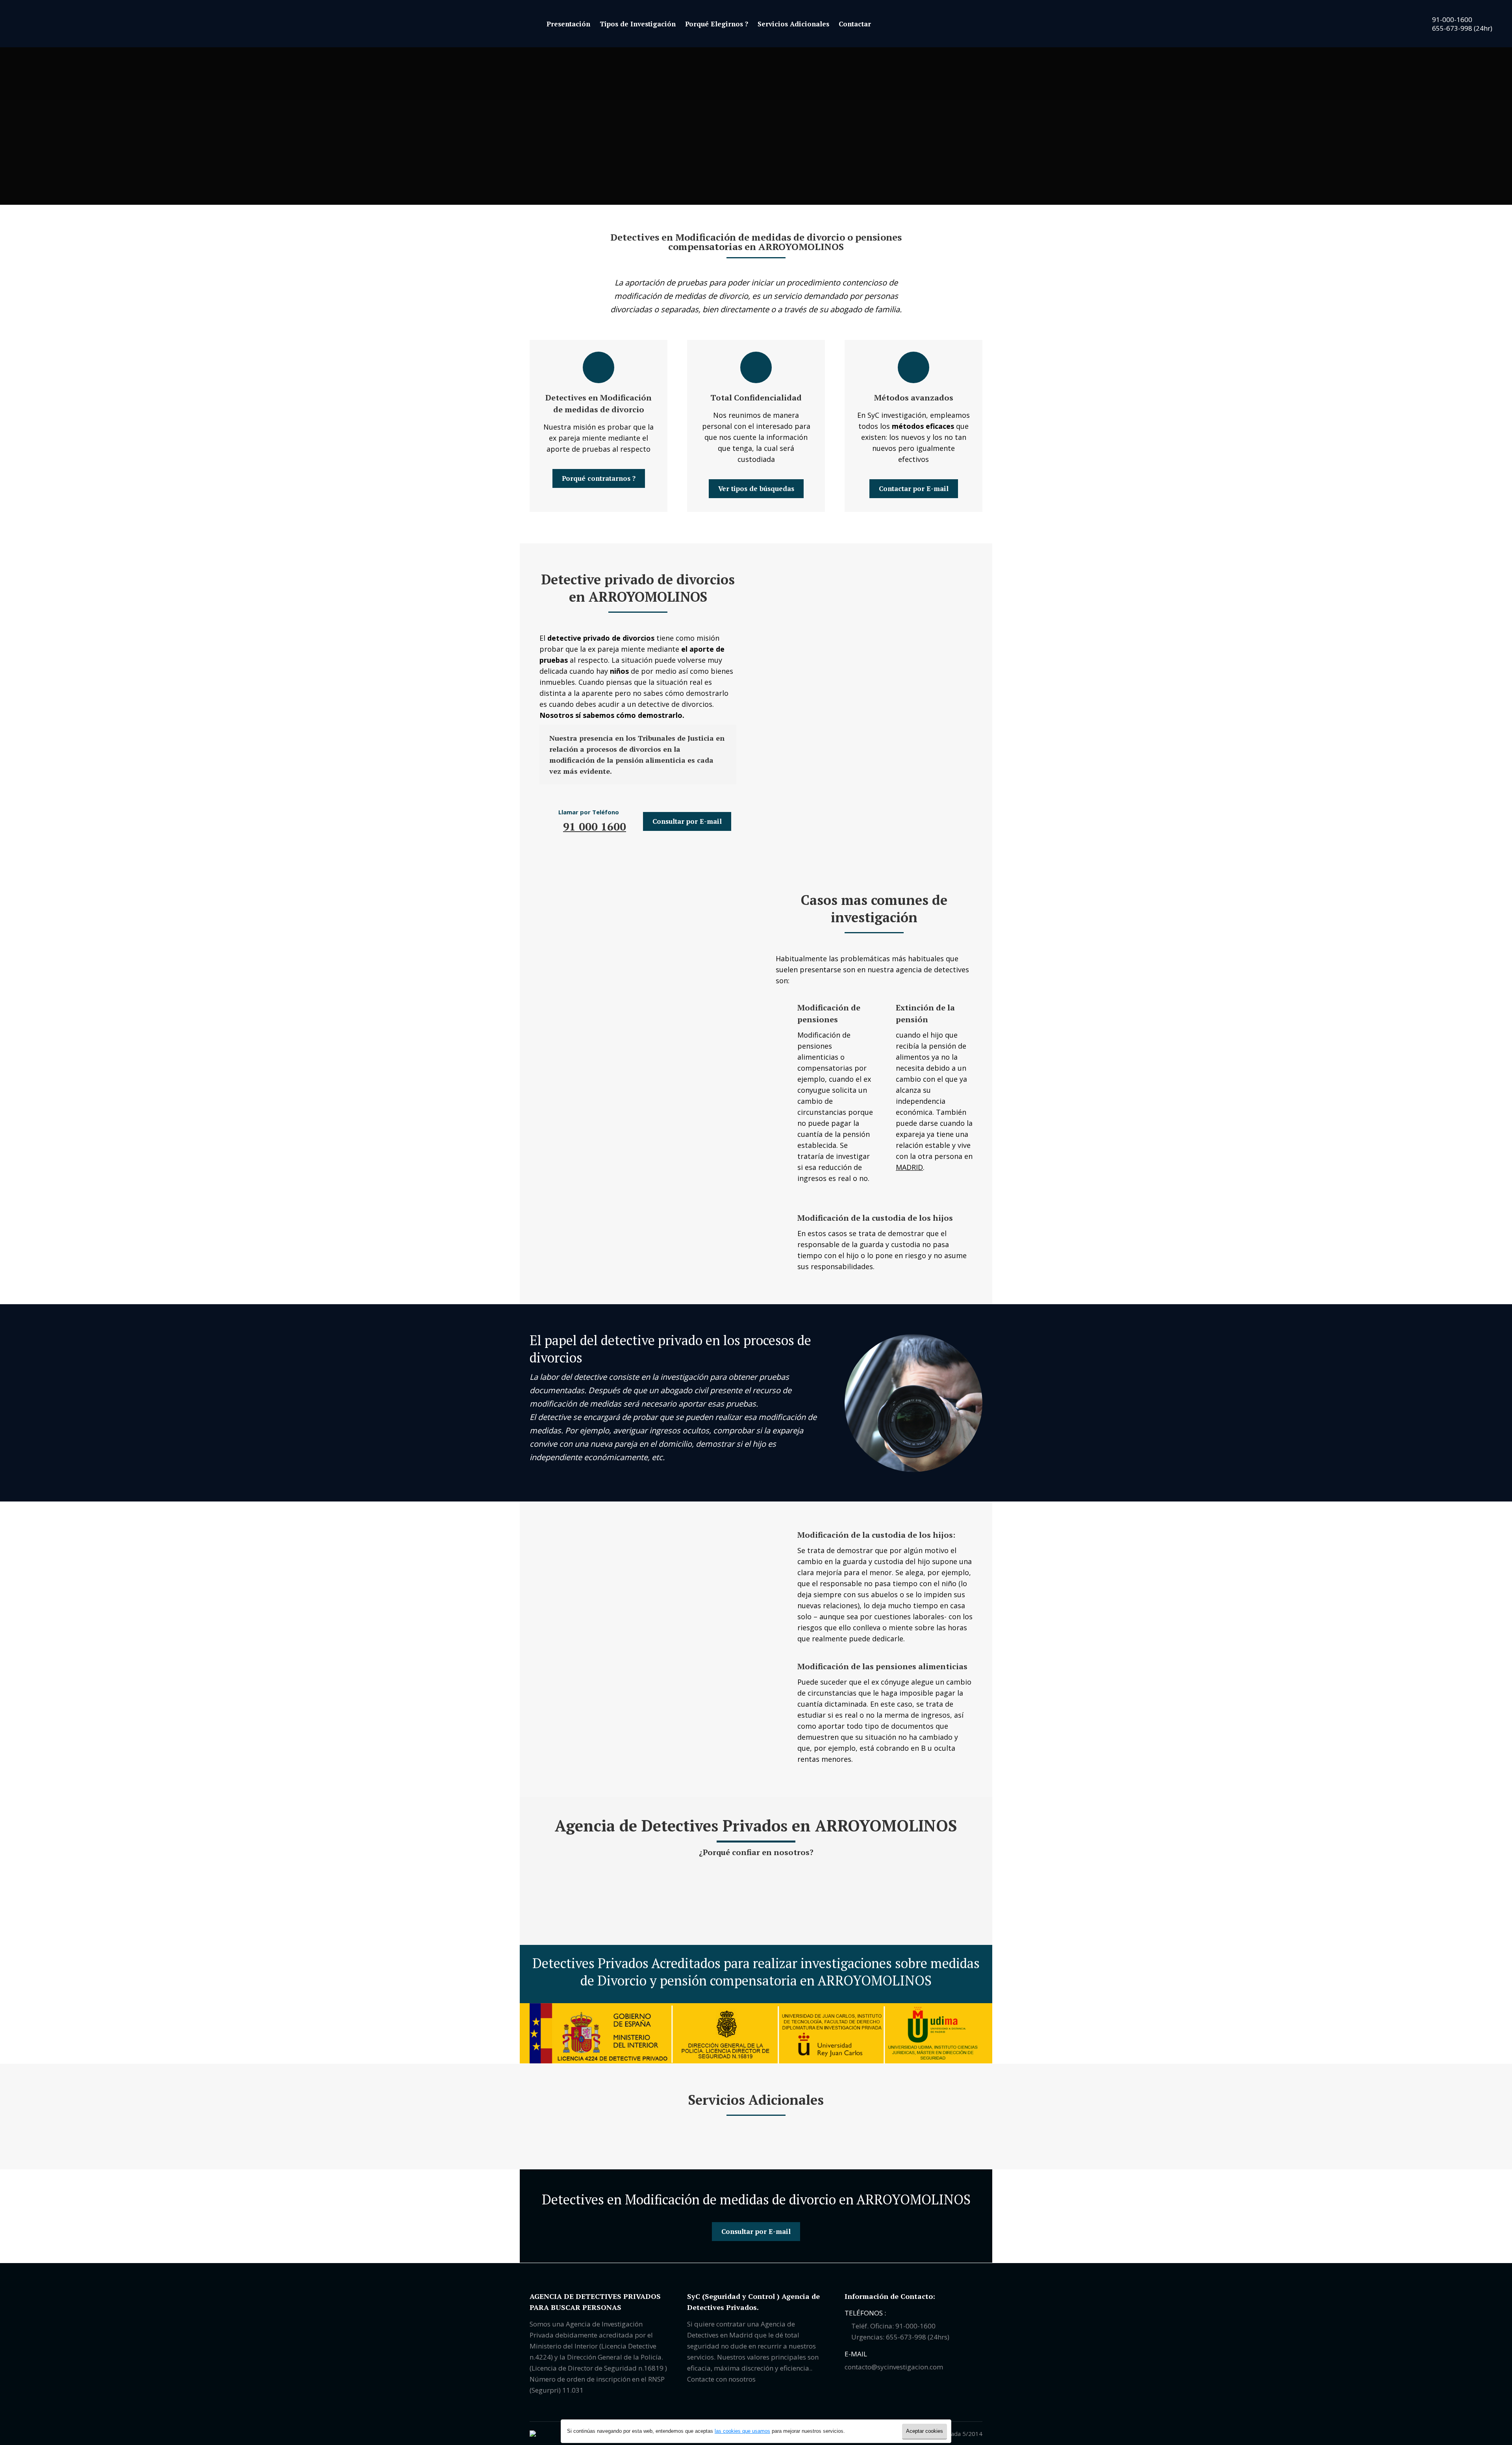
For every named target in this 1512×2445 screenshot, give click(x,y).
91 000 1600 (595, 826)
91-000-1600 (1451, 19)
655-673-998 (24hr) (1461, 28)
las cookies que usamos (742, 2431)
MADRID (909, 1167)
